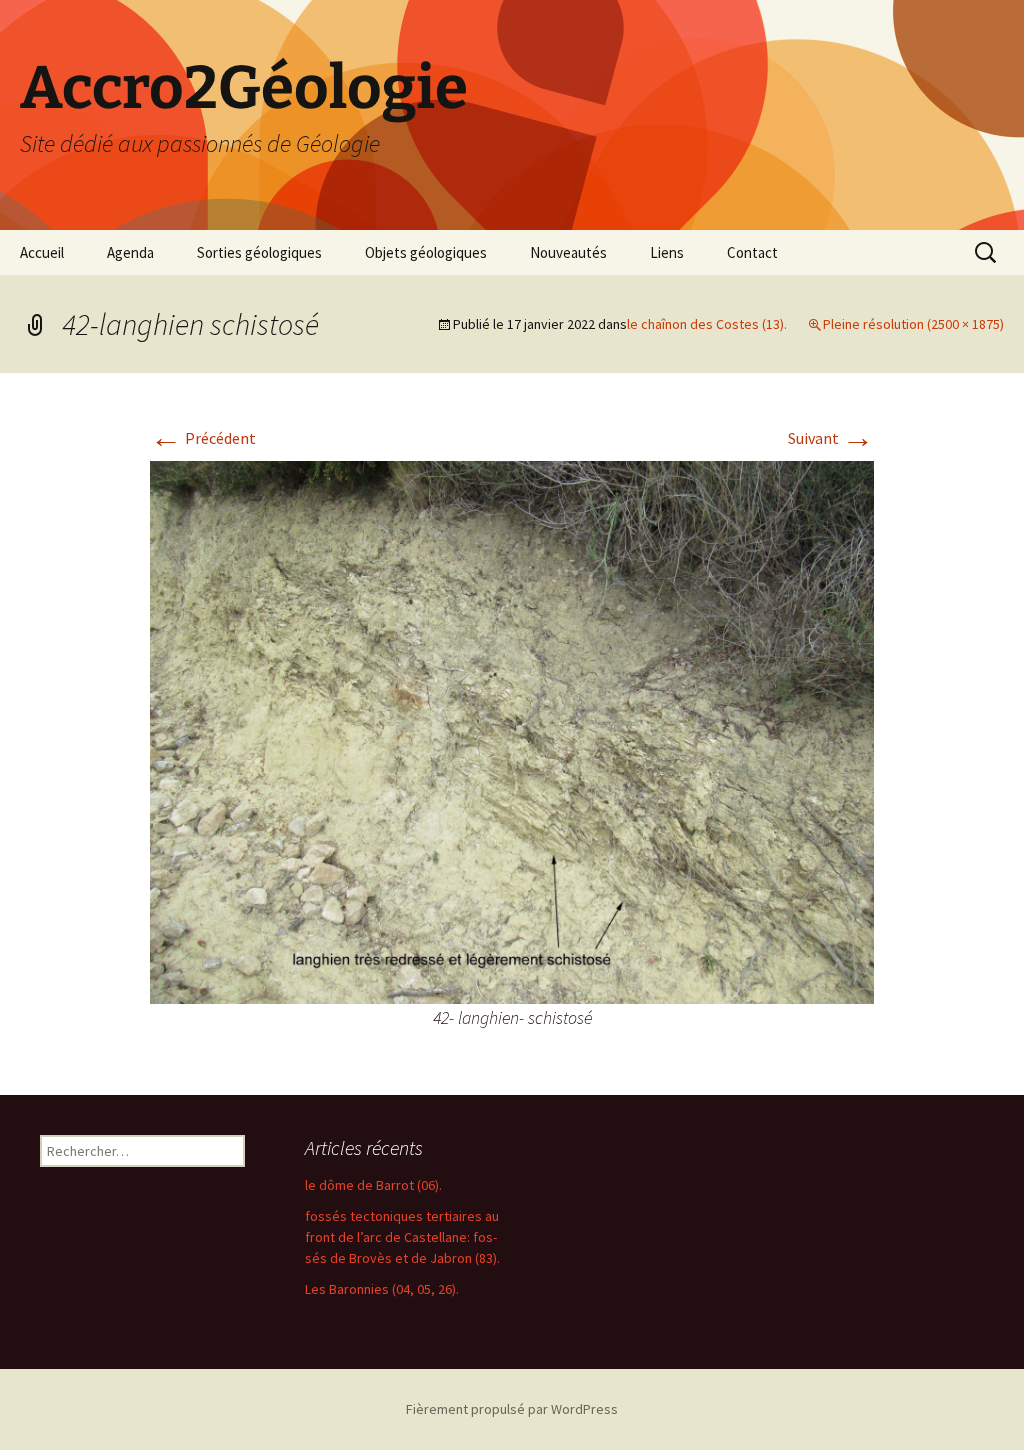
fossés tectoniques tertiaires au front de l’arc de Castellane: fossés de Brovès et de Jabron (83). (402, 1237)
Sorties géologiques (259, 252)
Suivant (831, 438)
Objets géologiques (426, 252)
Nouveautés (568, 252)
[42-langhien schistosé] (512, 730)
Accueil (42, 252)
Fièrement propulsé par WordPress (512, 1409)
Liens (667, 252)
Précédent (203, 438)
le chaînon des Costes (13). (707, 324)
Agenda (130, 252)
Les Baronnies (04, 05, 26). (382, 1289)
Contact (752, 252)
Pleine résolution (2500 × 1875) (913, 324)
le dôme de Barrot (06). (373, 1185)
